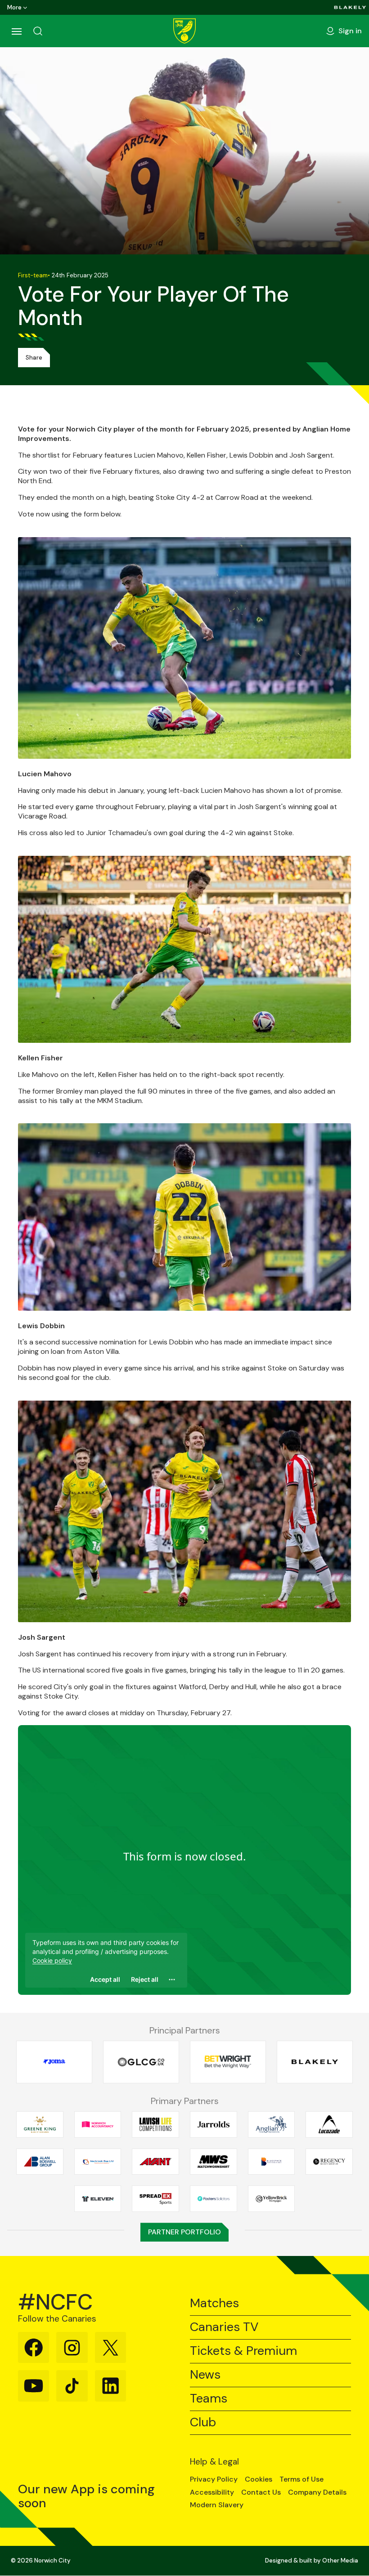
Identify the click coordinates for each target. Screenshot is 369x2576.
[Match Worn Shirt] (214, 2162)
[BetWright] (228, 2062)
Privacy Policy (214, 2479)
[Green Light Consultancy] (141, 2062)
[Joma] (54, 2062)
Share (34, 358)
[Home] (184, 31)
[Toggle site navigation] (16, 31)
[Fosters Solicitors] (214, 2199)
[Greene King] (40, 2124)
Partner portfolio (184, 2232)
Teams (209, 2399)
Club (203, 2423)
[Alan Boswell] (40, 2162)
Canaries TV (224, 2327)
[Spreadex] (155, 2199)
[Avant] (155, 2162)
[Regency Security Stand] (329, 2162)
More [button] (14, 7)
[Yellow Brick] (272, 2199)
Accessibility (212, 2492)
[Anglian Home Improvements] (272, 2124)
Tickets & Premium (243, 2351)
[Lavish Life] (155, 2124)
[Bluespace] (272, 2162)
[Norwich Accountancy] (98, 2124)
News (205, 2375)
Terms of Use (301, 2479)
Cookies (259, 2479)
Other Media (340, 2560)
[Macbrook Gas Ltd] (98, 2162)
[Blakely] (350, 7)
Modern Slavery (217, 2505)
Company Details (317, 2492)
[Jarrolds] (214, 2124)
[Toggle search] (38, 31)
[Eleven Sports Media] (98, 2199)
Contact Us (261, 2492)
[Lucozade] (329, 2124)
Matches (214, 2303)
